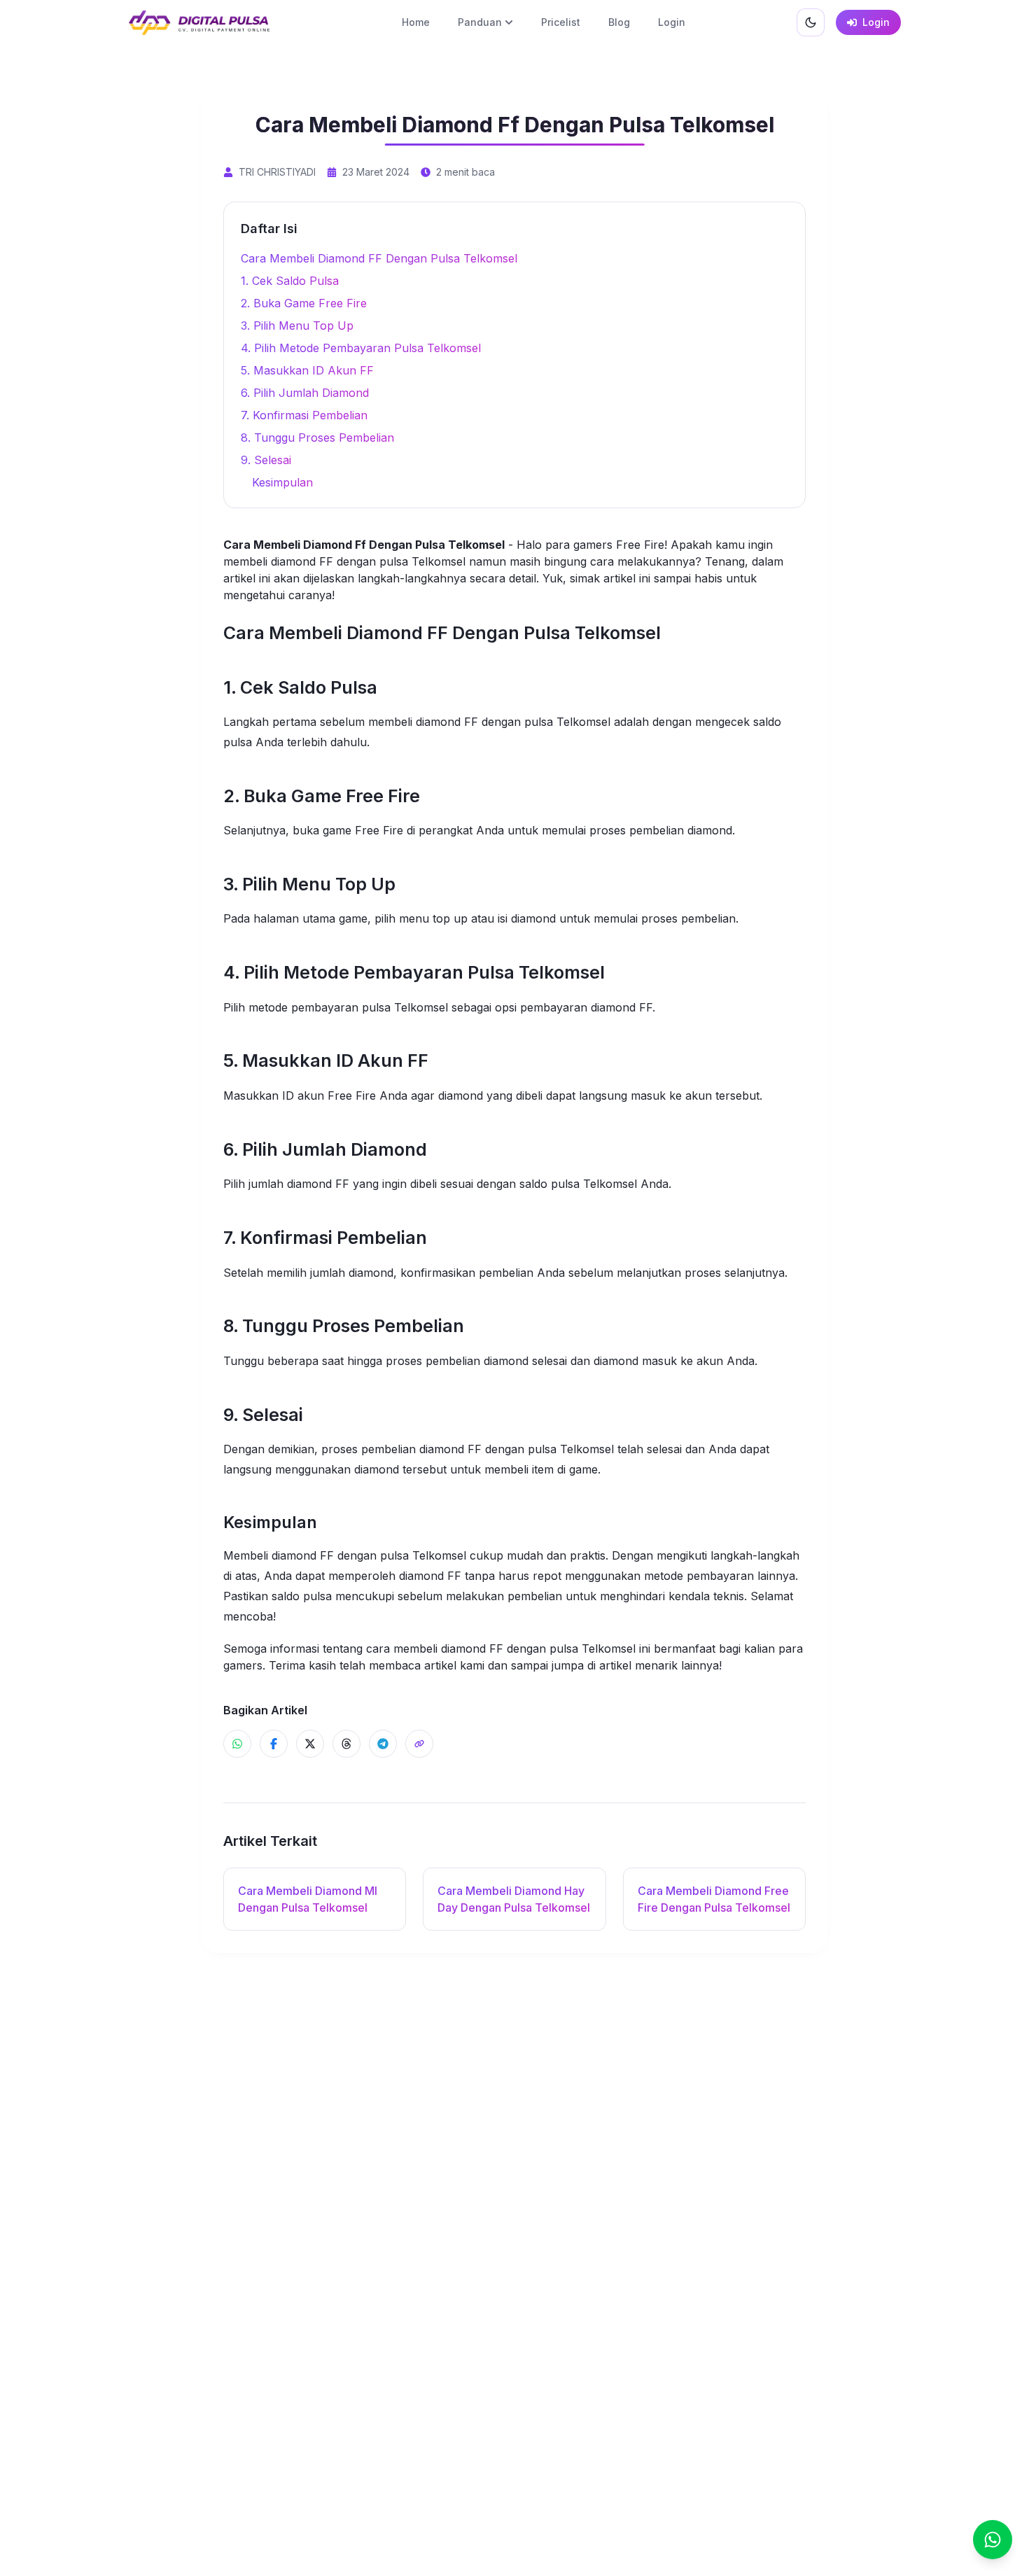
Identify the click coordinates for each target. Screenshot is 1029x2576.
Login (672, 22)
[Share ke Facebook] (274, 1744)
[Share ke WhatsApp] (237, 1744)
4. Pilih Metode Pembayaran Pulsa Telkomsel (361, 348)
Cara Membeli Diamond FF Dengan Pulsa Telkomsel (379, 258)
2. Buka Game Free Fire (304, 303)
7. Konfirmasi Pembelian (304, 415)
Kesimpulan (282, 482)
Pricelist (561, 22)
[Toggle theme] (811, 22)
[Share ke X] (310, 1744)
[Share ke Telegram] (383, 1744)
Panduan (480, 22)
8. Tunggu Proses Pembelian (317, 437)
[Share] (419, 1744)
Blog (619, 22)
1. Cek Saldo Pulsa (290, 281)
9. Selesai (266, 460)
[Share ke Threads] (346, 1744)
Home (416, 22)
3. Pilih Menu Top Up (297, 325)
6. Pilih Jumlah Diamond (305, 393)
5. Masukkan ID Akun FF (307, 370)
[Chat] (993, 2540)
